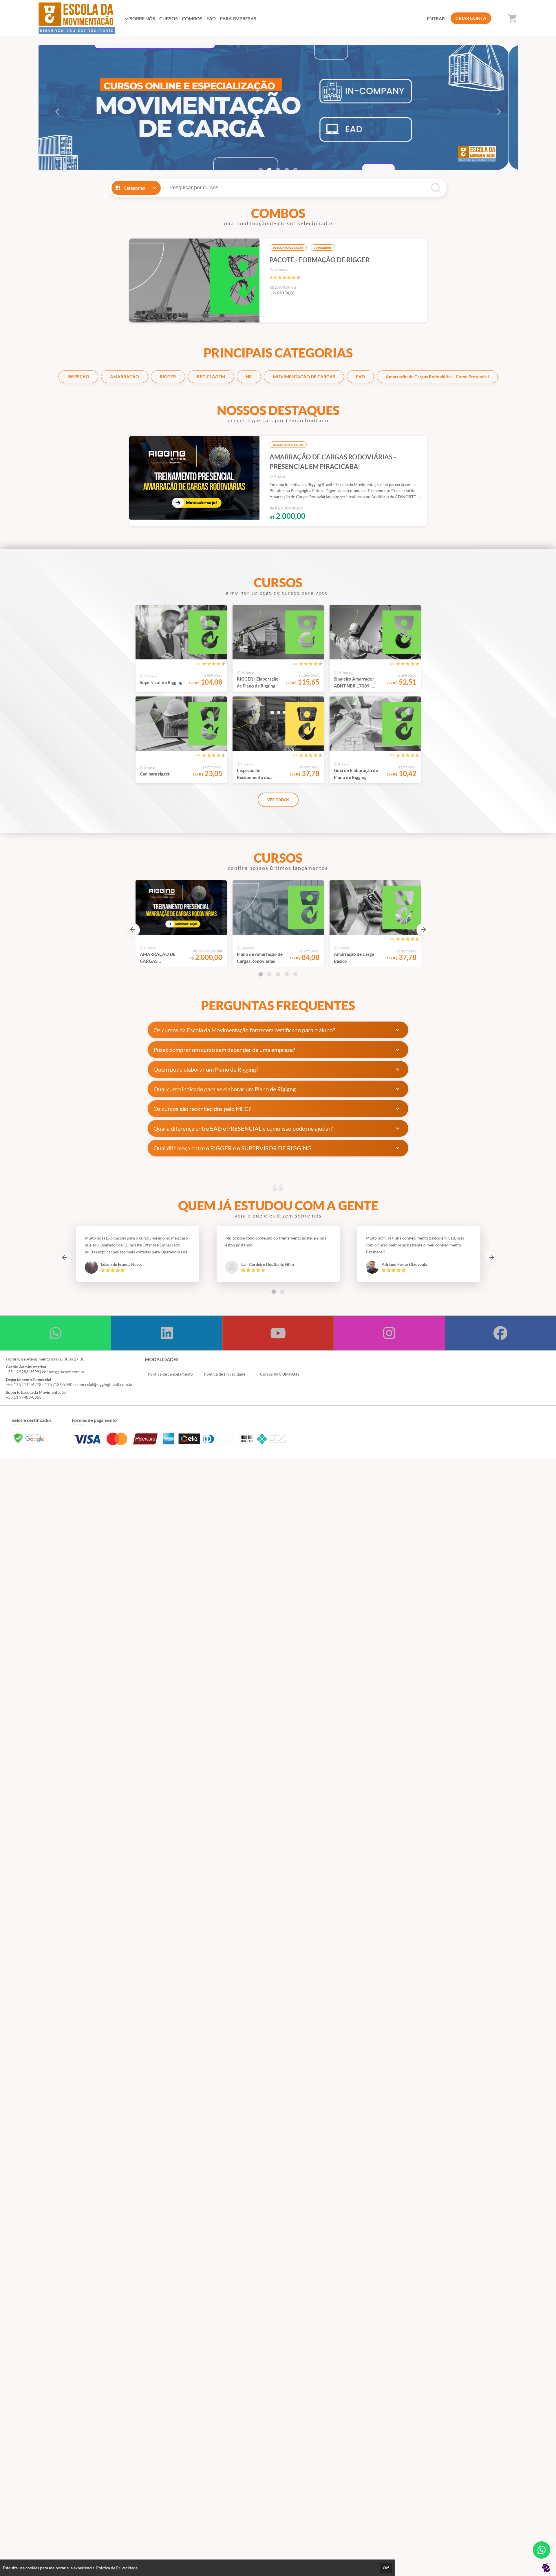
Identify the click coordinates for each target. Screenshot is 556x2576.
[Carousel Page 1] (261, 170)
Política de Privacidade (225, 1374)
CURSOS (169, 18)
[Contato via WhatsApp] (542, 2550)
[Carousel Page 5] (295, 170)
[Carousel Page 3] (278, 170)
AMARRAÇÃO (125, 377)
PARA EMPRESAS (238, 18)
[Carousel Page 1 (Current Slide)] (261, 974)
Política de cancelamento (170, 1374)
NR (249, 377)
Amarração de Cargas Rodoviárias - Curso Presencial (437, 377)
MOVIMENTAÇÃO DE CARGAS (304, 377)
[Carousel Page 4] (287, 974)
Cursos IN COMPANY (280, 1374)
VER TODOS (278, 800)
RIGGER (168, 377)
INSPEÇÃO (78, 377)
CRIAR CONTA (471, 18)
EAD (211, 18)
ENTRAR (436, 18)
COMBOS (192, 18)
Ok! (386, 2568)
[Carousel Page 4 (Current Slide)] (287, 170)
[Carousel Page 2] (269, 170)
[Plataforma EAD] (546, 2568)
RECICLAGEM (211, 377)
